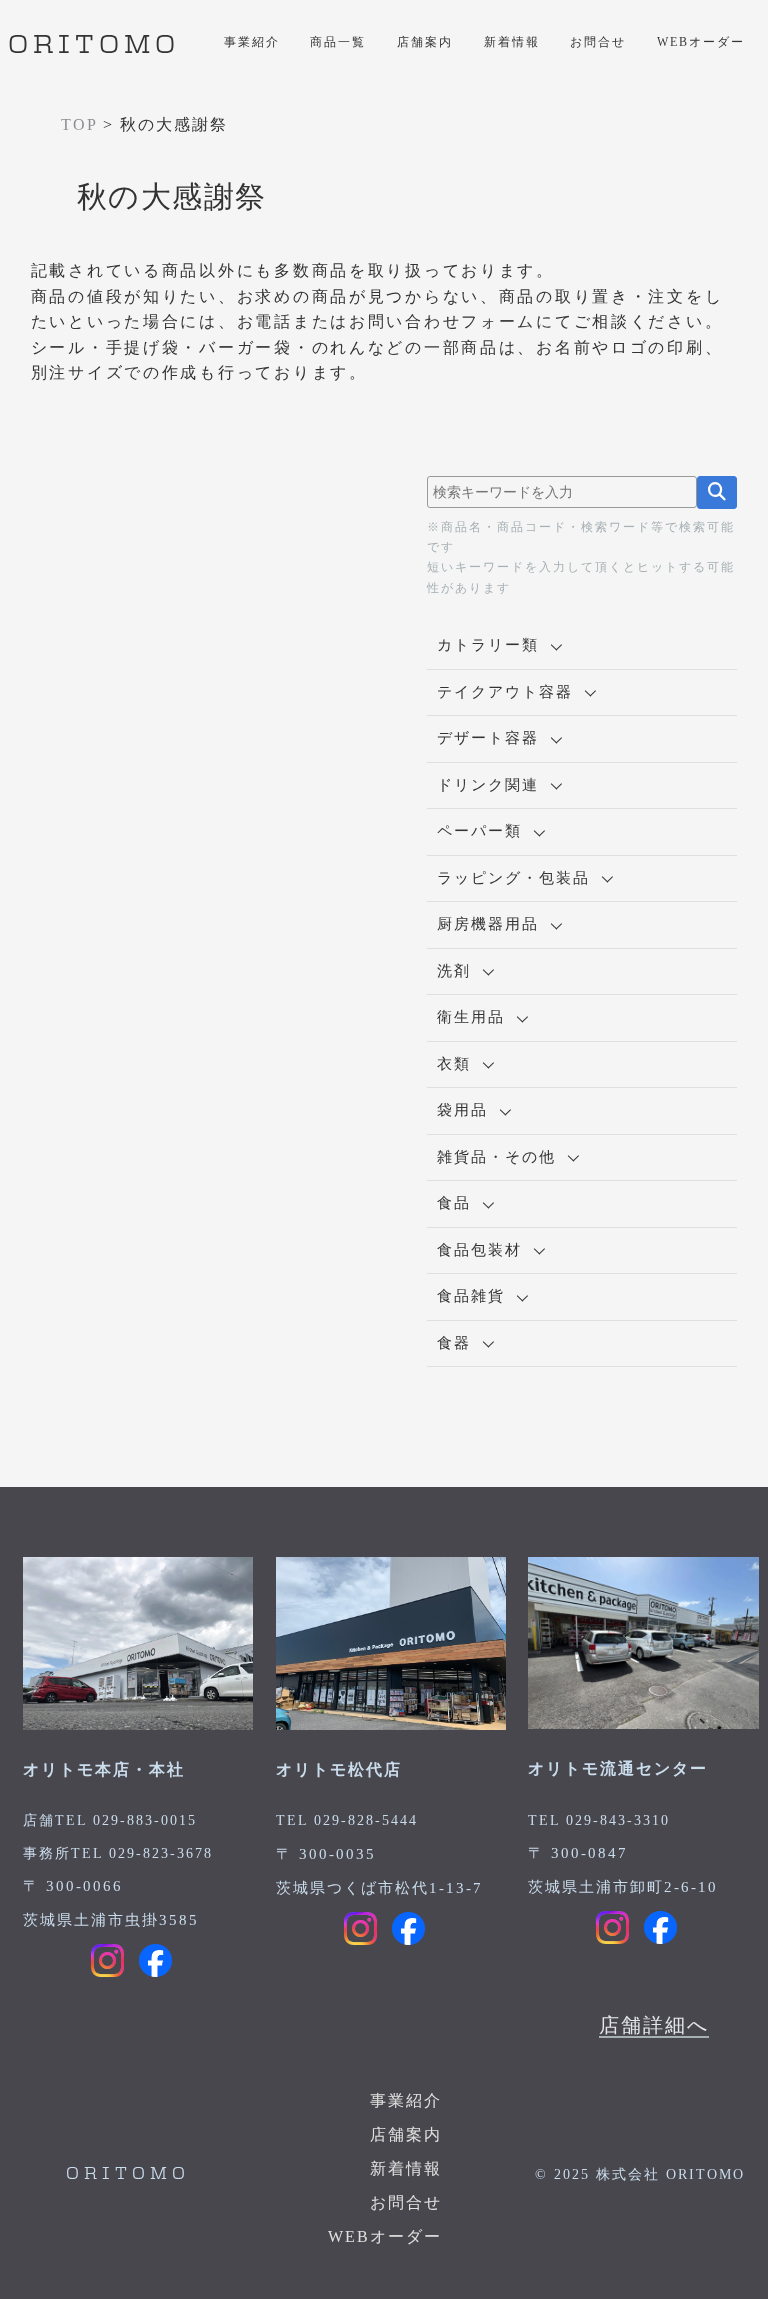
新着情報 (512, 42)
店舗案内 (425, 42)
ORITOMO (94, 46)
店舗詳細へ (654, 2025)
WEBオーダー (701, 42)
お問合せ (598, 42)
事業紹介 (252, 42)
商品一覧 (338, 42)
